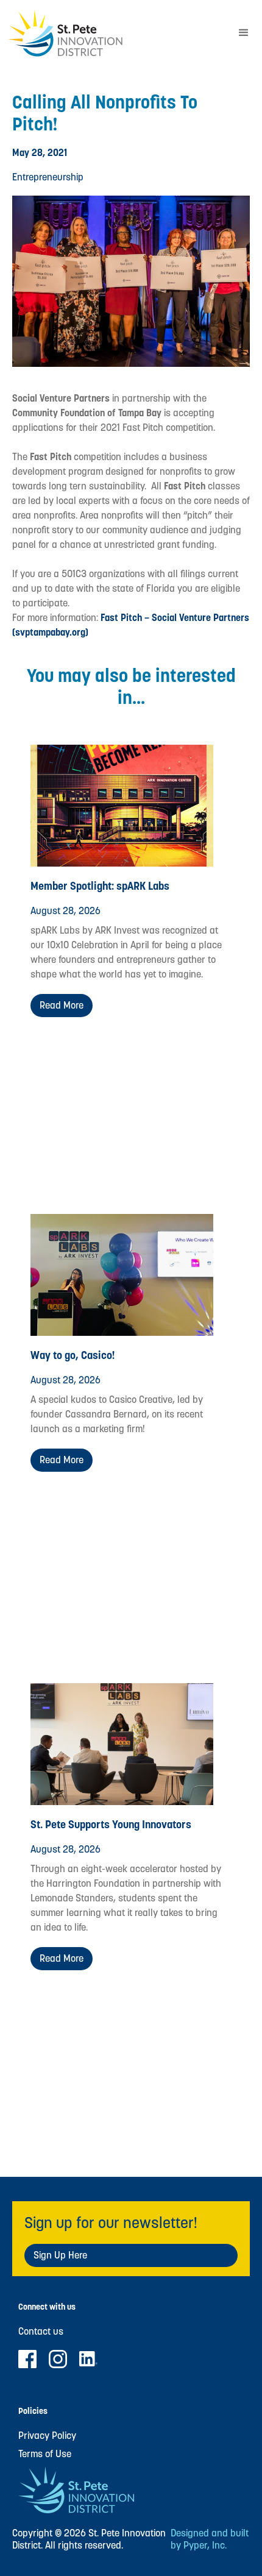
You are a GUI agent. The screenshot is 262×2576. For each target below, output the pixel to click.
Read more (62, 1005)
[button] (244, 33)
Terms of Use (45, 2454)
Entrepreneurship (48, 177)
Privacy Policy (47, 2436)
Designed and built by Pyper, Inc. (210, 2539)
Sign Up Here (60, 2255)
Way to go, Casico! (73, 1355)
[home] (113, 33)
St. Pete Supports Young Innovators (111, 1824)
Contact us (41, 2332)
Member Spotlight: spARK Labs (100, 886)
